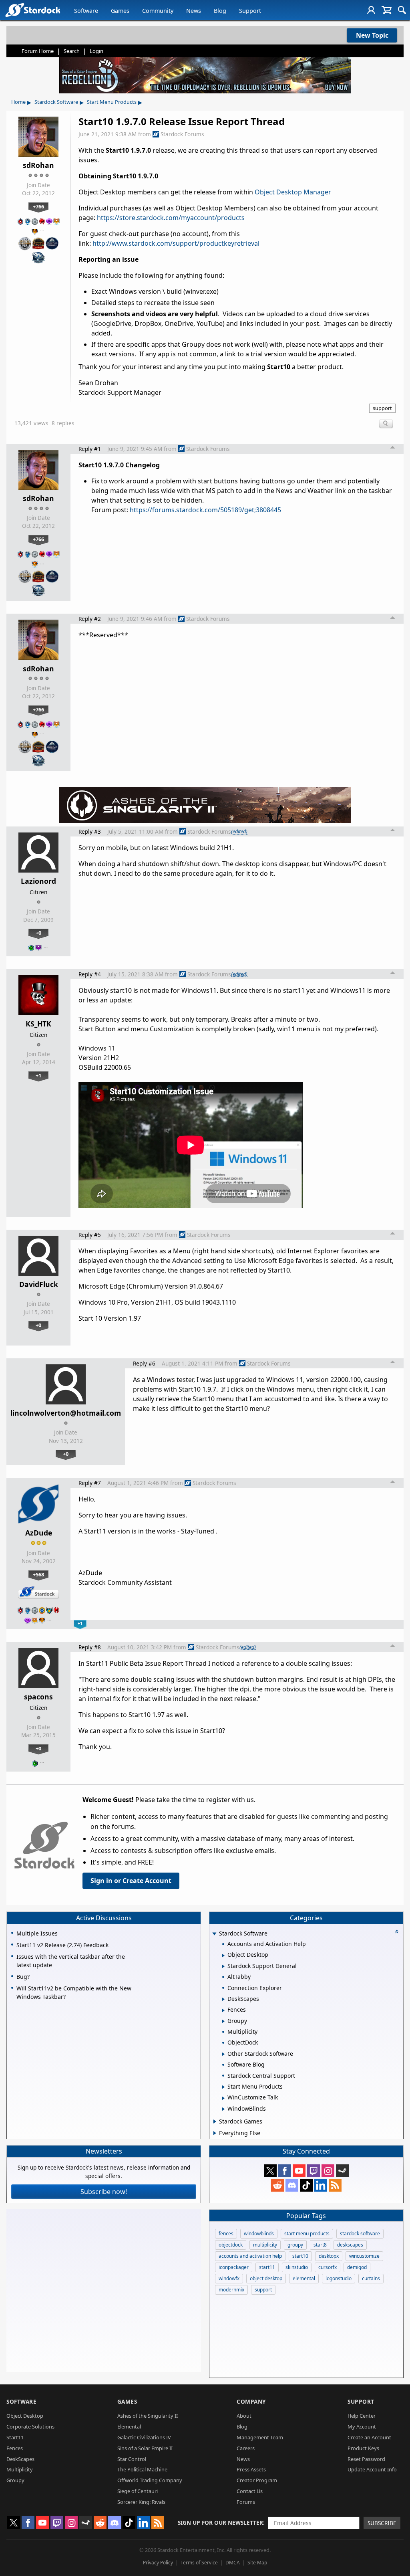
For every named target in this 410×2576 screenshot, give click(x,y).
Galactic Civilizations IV (144, 2437)
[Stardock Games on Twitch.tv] (314, 2171)
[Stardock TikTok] (306, 2185)
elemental (304, 2278)
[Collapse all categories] (397, 1931)
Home (18, 102)
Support (250, 11)
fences (226, 2234)
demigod (357, 2267)
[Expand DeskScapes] (223, 1999)
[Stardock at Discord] (292, 2185)
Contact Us (250, 2491)
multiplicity (265, 2245)
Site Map (257, 2563)
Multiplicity (20, 2469)
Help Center (362, 2416)
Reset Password (366, 2459)
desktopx (329, 2256)
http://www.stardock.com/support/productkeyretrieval (176, 243)
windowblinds (259, 2234)
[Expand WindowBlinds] (223, 2109)
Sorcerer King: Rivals (141, 2502)
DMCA (233, 2563)
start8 (320, 2245)
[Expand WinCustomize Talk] (223, 2098)
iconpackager (234, 2267)
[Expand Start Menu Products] (223, 2087)
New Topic (372, 35)
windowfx (229, 2278)
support (382, 408)
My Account (362, 2426)
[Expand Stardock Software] (214, 1934)
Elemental (129, 2426)
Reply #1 (90, 449)
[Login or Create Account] (371, 10)
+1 (38, 1075)
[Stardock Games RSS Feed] (335, 2185)
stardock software (360, 2234)
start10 (300, 2256)
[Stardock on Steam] (342, 2171)
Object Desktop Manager (293, 192)
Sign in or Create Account (131, 1881)
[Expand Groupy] (223, 2021)
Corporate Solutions (30, 2426)
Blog (220, 11)
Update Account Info (372, 2469)
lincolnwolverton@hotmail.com (66, 1413)
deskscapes (350, 2245)
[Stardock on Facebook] (285, 2171)
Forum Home (38, 51)
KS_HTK (38, 1024)
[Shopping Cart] (387, 10)
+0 (38, 933)
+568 (38, 1574)
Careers (246, 2448)
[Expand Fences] (223, 2010)
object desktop (266, 2278)
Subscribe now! (104, 2192)
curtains (371, 2278)
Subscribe (382, 2523)
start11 (267, 2267)
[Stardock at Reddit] (277, 2185)
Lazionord (38, 881)
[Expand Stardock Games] (215, 2121)
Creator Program (257, 2480)
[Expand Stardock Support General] (223, 1966)
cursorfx (328, 2267)
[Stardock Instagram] (328, 2171)
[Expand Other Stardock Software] (223, 2054)
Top (393, 449)
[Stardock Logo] (33, 10)
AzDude (39, 1533)
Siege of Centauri (138, 2491)
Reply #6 (144, 1363)
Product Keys (363, 2448)
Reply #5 (90, 1235)
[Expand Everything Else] (215, 2133)
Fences (15, 2448)
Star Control (132, 2459)
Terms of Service (199, 2563)
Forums (246, 2502)
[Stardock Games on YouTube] (299, 2171)
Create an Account (369, 2437)
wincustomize (364, 2256)
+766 (38, 206)
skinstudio (297, 2267)
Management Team (260, 2437)
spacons (38, 1697)
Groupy (15, 2480)
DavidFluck (39, 1284)
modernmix (231, 2290)
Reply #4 (90, 974)
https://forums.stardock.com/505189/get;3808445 (205, 510)
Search (72, 51)
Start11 (15, 2437)
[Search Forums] (402, 10)
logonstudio (339, 2278)
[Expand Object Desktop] (223, 1956)
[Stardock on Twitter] (270, 2171)
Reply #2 (90, 619)
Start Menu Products (112, 102)
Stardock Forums (182, 134)
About (244, 2416)
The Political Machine (142, 2469)
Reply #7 (90, 1483)
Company (251, 2401)
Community (158, 11)
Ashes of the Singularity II (148, 2416)
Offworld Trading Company (150, 2480)
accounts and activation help (250, 2256)
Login (96, 51)
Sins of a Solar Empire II (145, 2448)
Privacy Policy (158, 2563)
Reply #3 (90, 831)
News (194, 11)
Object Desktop (25, 2416)
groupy (295, 2245)
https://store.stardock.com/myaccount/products (171, 218)
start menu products (307, 2234)
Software (86, 11)
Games (120, 11)
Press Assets (251, 2469)
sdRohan (38, 165)
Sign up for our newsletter (220, 2522)
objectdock (231, 2245)
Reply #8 (90, 1647)
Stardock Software (56, 102)
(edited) (239, 831)
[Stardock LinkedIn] (321, 2185)
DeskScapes (20, 2459)
